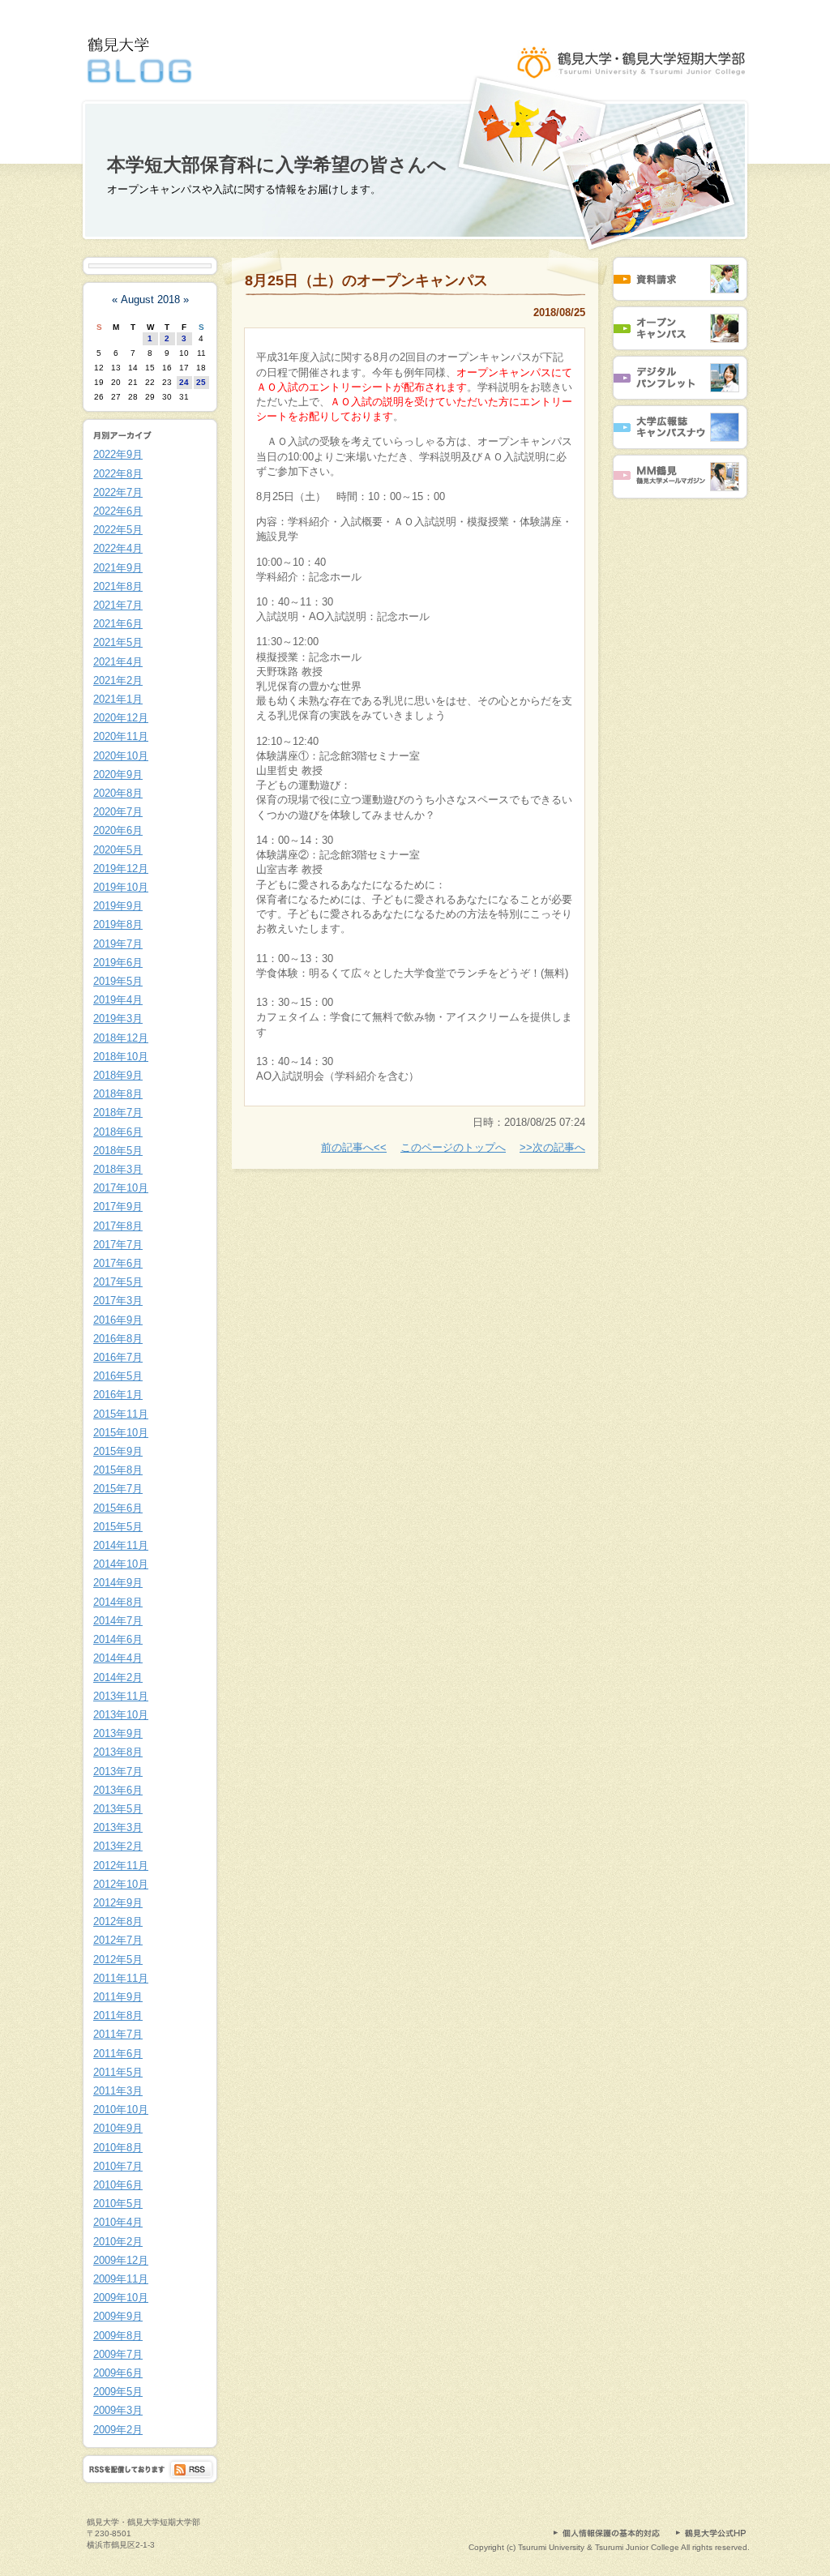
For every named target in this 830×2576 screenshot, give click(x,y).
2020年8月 (118, 793)
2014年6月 (118, 1639)
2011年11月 (121, 1978)
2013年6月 (118, 1790)
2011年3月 (118, 2091)
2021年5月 (118, 642)
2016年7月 (118, 1357)
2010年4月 (118, 2222)
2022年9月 (118, 454)
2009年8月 (118, 2336)
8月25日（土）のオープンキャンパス (366, 280)
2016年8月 (118, 1339)
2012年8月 (118, 1921)
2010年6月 (118, 2185)
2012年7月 (118, 1940)
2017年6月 (118, 1263)
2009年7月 (118, 2354)
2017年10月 (121, 1188)
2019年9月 (118, 906)
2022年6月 (118, 511)
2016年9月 (118, 1320)
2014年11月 (121, 1545)
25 (201, 382)
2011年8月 (118, 2015)
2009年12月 (121, 2260)
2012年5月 (118, 1960)
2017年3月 (118, 1301)
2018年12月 (121, 1038)
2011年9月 (118, 1997)
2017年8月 (118, 1226)
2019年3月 (118, 1018)
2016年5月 (118, 1376)
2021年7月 (118, 605)
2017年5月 (118, 1282)
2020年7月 (118, 812)
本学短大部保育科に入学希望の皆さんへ (277, 165)
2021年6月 (118, 624)
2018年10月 (121, 1057)
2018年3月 (118, 1169)
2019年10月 (121, 887)
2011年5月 (118, 2072)
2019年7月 (118, 944)
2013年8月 (118, 1752)
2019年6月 (118, 963)
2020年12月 (121, 718)
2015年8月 (118, 1470)
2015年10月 (121, 1433)
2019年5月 (118, 981)
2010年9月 (118, 2128)
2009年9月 (118, 2316)
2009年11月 (121, 2279)
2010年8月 (118, 2148)
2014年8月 (118, 1602)
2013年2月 (118, 1846)
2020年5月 (118, 850)
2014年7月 (118, 1621)
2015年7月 (118, 1489)
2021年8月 (118, 586)
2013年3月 (118, 1827)
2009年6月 (118, 2373)
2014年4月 (118, 1658)
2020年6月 (118, 830)
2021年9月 (118, 568)
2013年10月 (121, 1715)
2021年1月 (118, 699)
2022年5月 (118, 530)
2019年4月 (118, 1000)
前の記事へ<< (354, 1147)
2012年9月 (118, 1903)
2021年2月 (118, 680)
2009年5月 (118, 2392)
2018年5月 (118, 1151)
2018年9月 (118, 1075)
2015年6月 (118, 1508)
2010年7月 (118, 2166)
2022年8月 (118, 474)
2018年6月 (118, 1132)
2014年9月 (118, 1583)
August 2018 (150, 300)
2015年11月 (121, 1414)
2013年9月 (118, 1733)
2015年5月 (118, 1527)
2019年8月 (118, 924)
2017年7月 (118, 1245)
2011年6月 (118, 2054)
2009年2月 (118, 2430)
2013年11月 (121, 1696)
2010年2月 (118, 2242)
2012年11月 (121, 1866)
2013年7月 (118, 1772)
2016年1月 (118, 1395)
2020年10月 (121, 756)
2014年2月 (118, 1677)
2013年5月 (118, 1809)
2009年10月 (121, 2298)
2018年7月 (118, 1113)
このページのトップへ (453, 1147)
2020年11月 (121, 736)
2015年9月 (118, 1451)
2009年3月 (118, 2410)
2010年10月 (121, 2110)
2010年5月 (118, 2204)
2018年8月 (118, 1094)
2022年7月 (118, 492)
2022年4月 (118, 548)
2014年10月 (121, 1564)
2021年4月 (118, 662)
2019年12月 (121, 869)
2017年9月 (118, 1207)
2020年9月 (118, 775)
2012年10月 (121, 1884)
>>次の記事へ (552, 1147)
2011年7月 (118, 2034)
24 (184, 382)
